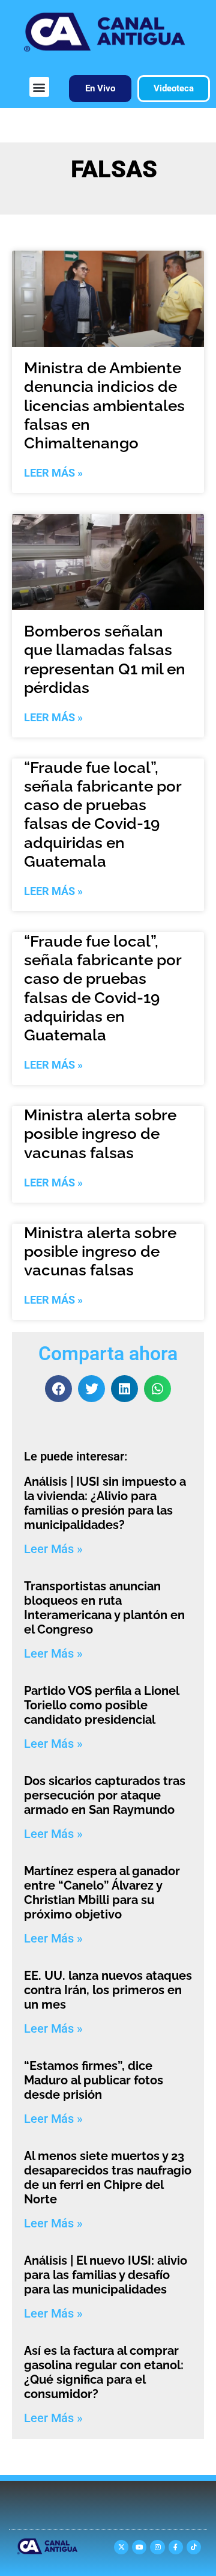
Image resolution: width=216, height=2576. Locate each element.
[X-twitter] (121, 2547)
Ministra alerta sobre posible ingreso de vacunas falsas (100, 1134)
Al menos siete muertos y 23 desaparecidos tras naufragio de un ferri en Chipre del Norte (108, 2178)
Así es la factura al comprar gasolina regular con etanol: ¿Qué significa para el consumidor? (104, 2372)
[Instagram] (157, 2547)
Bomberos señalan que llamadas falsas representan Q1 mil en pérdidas (105, 659)
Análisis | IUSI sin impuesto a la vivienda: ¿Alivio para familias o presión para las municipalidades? (105, 1503)
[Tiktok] (194, 2547)
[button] (39, 87)
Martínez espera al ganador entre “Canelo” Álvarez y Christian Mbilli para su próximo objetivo (102, 1893)
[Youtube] (139, 2547)
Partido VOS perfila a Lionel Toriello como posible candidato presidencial (101, 1705)
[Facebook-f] (176, 2547)
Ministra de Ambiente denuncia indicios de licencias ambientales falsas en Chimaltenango (104, 405)
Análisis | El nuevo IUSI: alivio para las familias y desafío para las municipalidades (106, 2275)
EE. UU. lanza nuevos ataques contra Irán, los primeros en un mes (108, 1990)
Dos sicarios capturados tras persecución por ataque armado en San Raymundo (105, 1795)
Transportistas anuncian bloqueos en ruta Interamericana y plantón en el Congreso (104, 1608)
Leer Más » (53, 473)
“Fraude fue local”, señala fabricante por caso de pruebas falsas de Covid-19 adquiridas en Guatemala (103, 814)
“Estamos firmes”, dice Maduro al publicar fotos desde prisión (94, 2080)
